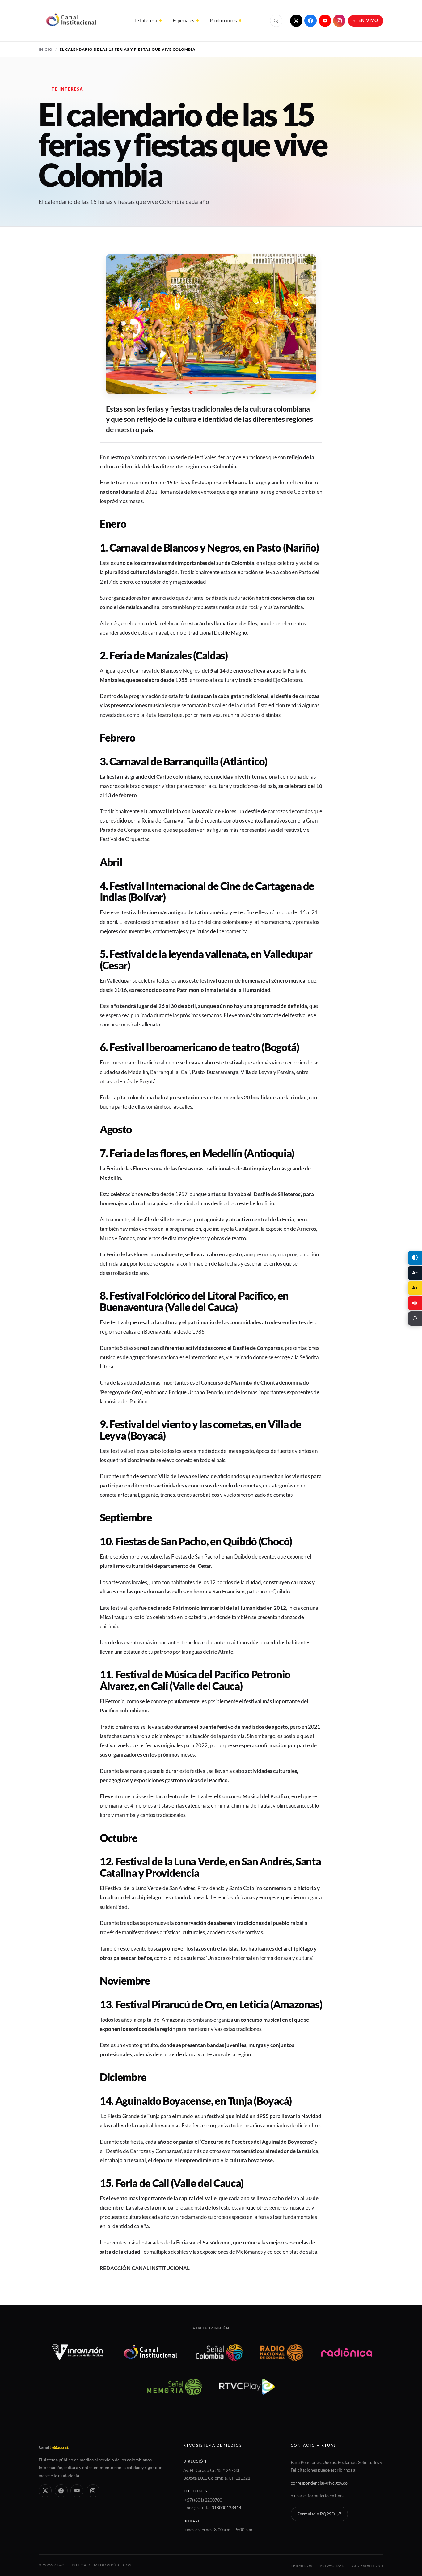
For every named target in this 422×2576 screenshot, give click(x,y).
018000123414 (226, 2508)
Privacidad (332, 2566)
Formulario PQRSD (316, 2514)
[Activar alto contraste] (415, 1258)
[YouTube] (325, 21)
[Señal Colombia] (219, 2352)
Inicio (46, 49)
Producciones (223, 20)
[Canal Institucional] (150, 2352)
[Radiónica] (347, 2352)
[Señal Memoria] (174, 2387)
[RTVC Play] (247, 2387)
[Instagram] (339, 21)
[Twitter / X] (296, 21)
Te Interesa (146, 20)
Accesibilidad (368, 2566)
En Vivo (368, 20)
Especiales (184, 20)
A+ (415, 1288)
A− (415, 1273)
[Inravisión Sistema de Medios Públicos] (77, 2352)
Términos (301, 2566)
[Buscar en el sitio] (276, 21)
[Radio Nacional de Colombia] (282, 2352)
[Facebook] (310, 21)
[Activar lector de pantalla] (415, 1303)
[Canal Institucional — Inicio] (71, 21)
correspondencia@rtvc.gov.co (319, 2483)
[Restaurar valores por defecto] (415, 1318)
